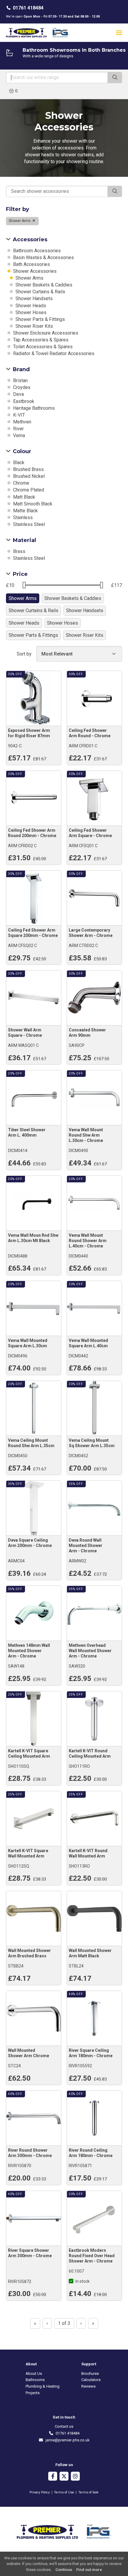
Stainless (22, 517)
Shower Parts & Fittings (40, 319)
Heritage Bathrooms (33, 408)
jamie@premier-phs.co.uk (66, 2440)
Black (18, 463)
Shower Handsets (33, 298)
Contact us (64, 2426)
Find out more (89, 2570)
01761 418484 (28, 8)
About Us (34, 2373)
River (18, 429)
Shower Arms (20, 221)
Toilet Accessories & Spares (42, 347)
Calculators (91, 2380)
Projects (33, 2393)
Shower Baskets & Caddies (43, 285)
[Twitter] (64, 2477)
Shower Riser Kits (34, 326)
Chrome (21, 483)
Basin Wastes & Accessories (43, 257)
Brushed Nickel (28, 476)
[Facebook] (53, 2477)
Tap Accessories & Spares (40, 340)
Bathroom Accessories (36, 251)
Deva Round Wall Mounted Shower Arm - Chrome (86, 1545)
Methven (22, 422)
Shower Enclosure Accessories (45, 333)
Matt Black (24, 497)
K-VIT (18, 415)
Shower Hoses (30, 312)
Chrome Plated (28, 490)
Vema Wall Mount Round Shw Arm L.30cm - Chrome (86, 1135)
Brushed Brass (28, 469)
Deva (18, 394)
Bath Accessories (31, 264)
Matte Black (25, 511)
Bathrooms (35, 2380)
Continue (64, 2570)
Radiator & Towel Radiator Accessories (53, 353)
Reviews (88, 2386)
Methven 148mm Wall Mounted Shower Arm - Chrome (29, 1651)
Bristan (20, 381)
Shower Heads (30, 306)
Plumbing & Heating (43, 2386)
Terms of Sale (88, 2492)
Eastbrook (23, 401)
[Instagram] (75, 2477)
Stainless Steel (28, 524)
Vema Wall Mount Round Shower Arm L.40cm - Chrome (88, 1241)
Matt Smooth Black (32, 504)
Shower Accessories (34, 271)
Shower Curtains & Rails (40, 292)
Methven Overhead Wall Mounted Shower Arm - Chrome (90, 1651)
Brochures (90, 2373)
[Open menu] (119, 33)
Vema (18, 435)
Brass (19, 551)
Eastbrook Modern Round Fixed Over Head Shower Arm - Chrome (92, 2256)
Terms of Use (64, 2492)
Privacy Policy (40, 2492)
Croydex (21, 387)
